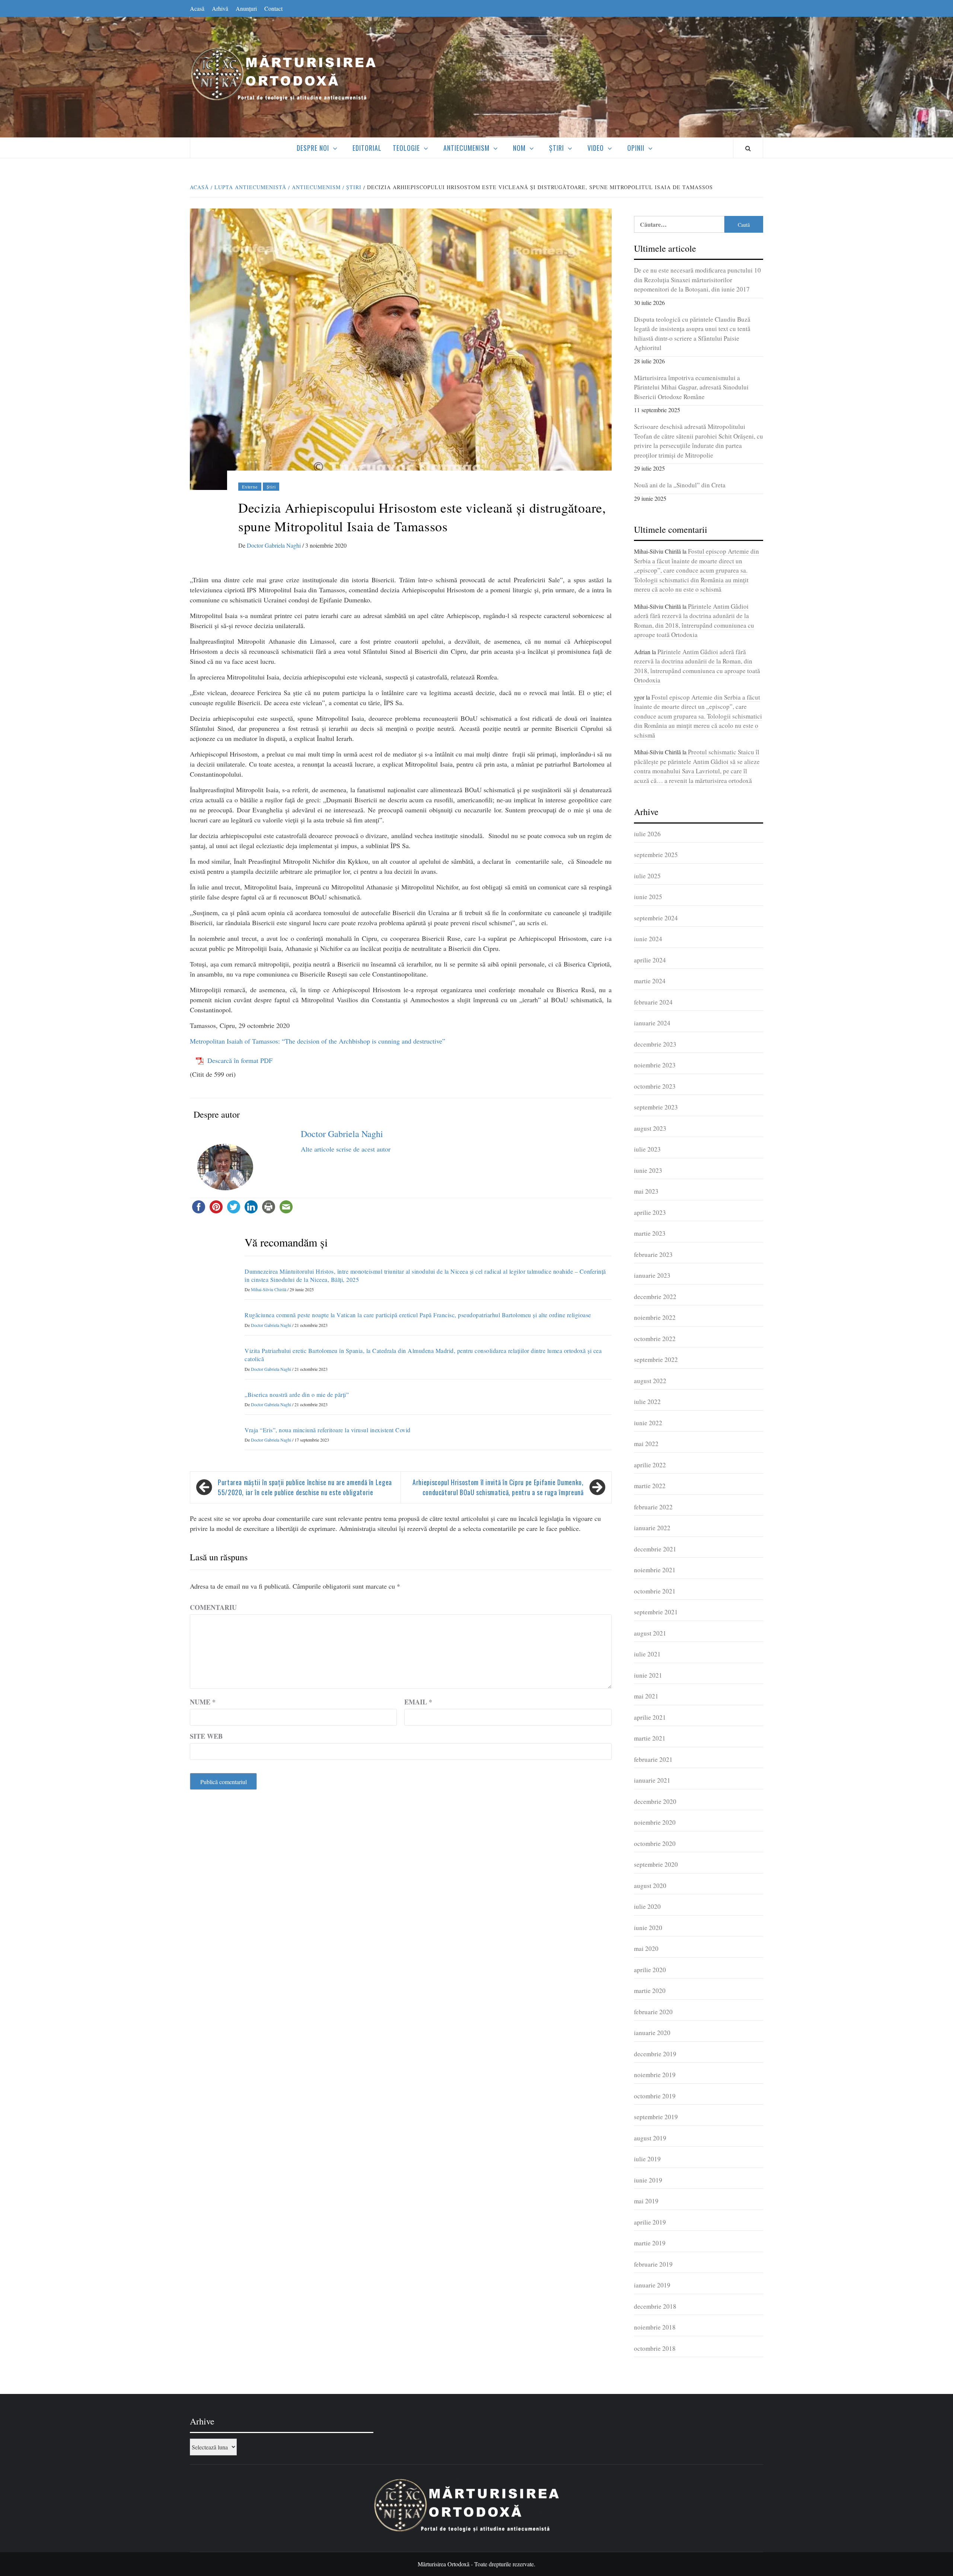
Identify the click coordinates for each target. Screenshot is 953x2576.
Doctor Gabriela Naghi (275, 545)
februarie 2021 (653, 1759)
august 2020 (650, 1886)
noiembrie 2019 (655, 2075)
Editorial (367, 148)
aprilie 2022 (650, 1465)
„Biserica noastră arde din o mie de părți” (297, 1394)
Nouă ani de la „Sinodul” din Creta (680, 485)
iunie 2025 (648, 897)
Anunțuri (246, 8)
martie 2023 (650, 1233)
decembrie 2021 (655, 1549)
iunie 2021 (648, 1675)
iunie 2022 (648, 1423)
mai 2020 (646, 1948)
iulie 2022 (647, 1402)
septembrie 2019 (656, 2117)
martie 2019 (650, 2243)
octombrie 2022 (655, 1339)
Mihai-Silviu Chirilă (269, 1289)
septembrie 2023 (656, 1107)
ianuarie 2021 (652, 1780)
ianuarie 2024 (652, 1023)
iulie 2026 (647, 834)
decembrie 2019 (655, 2054)
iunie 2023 (648, 1170)
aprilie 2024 (650, 960)
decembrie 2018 (655, 2306)
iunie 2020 (648, 1928)
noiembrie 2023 (655, 1065)
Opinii (636, 148)
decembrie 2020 (655, 1801)
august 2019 (650, 2138)
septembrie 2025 (656, 855)
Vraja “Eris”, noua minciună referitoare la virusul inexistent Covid (328, 1430)
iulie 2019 (647, 2159)
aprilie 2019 (650, 2222)
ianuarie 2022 (652, 1528)
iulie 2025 (647, 876)
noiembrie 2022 (655, 1317)
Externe (250, 487)
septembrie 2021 (656, 1612)
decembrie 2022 (655, 1297)
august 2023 (650, 1128)
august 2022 (650, 1381)
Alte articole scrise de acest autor (346, 1149)
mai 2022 (646, 1444)
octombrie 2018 (655, 2348)
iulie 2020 (647, 1906)
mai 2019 (646, 2201)
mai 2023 (646, 1191)
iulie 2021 (647, 1654)
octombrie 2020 (655, 1843)
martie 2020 (650, 1991)
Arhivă (220, 8)
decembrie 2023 (655, 1044)
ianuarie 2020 (652, 2033)
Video (596, 148)
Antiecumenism (466, 148)
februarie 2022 (653, 1507)
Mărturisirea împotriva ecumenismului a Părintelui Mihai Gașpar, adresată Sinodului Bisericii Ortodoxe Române (691, 387)
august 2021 (650, 1633)
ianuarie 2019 (652, 2285)
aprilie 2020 (650, 1970)
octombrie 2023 (655, 1086)
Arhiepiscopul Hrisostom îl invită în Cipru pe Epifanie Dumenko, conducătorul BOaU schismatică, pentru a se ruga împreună (498, 1487)
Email (418, 1702)
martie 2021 (650, 1738)
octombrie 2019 (655, 2096)
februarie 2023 (653, 1254)
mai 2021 (646, 1696)
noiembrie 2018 (655, 2327)
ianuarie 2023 (652, 1275)
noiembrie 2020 (655, 1822)
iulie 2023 (647, 1149)
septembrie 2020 (656, 1864)
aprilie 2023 (650, 1212)
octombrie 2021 (655, 1591)
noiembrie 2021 (655, 1570)
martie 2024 (650, 981)
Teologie (406, 148)
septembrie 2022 (656, 1359)
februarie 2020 (653, 2012)
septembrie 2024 (656, 918)
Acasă (197, 8)
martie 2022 (650, 1486)
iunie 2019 (648, 2180)
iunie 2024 (648, 939)
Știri (557, 148)
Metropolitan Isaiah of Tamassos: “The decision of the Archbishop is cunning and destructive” (318, 1041)
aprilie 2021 (650, 1717)
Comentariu (213, 1607)
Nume (203, 1702)
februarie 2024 (653, 1002)
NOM (519, 148)
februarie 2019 (653, 2264)
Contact (273, 8)
